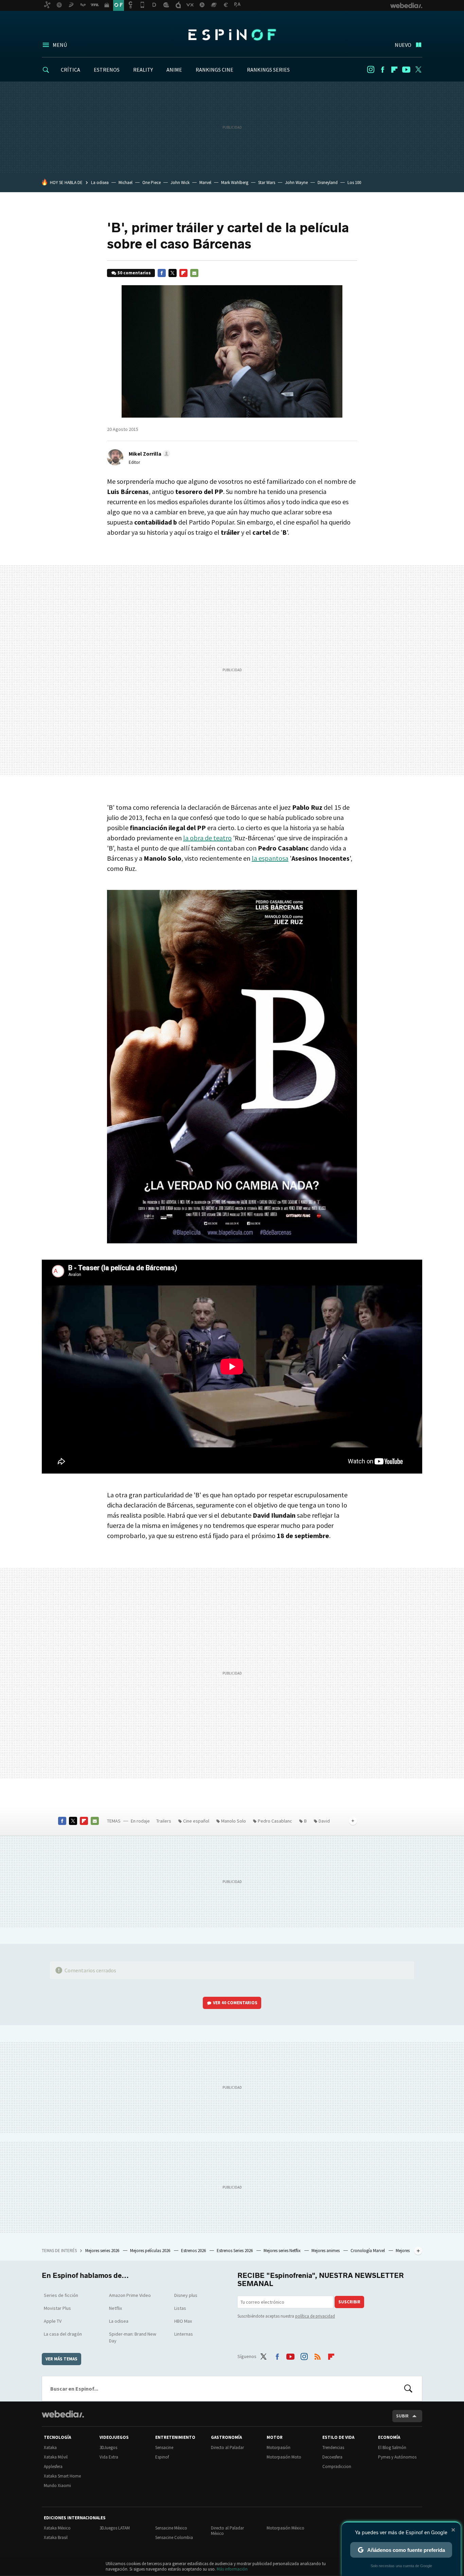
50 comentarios (134, 273)
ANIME (174, 70)
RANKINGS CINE (215, 70)
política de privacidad (315, 2316)
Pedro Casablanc (275, 1821)
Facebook (382, 70)
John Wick (180, 182)
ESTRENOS (107, 70)
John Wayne (296, 182)
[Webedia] (63, 2414)
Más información (232, 2569)
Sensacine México (171, 2528)
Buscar (408, 2389)
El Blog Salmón (392, 2447)
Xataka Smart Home (62, 2476)
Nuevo (403, 45)
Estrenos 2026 (194, 2251)
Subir (402, 2416)
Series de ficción (61, 2295)
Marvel (205, 182)
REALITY (143, 70)
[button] (148, 454)
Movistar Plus (57, 2308)
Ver (235, 2003)
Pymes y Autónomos (397, 2457)
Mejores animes (326, 2251)
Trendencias (333, 2447)
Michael (126, 182)
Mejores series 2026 (103, 2251)
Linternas (184, 2334)
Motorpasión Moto (284, 2457)
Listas (180, 2308)
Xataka (50, 2447)
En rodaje (140, 1821)
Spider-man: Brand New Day (133, 2337)
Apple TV (53, 2321)
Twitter (418, 70)
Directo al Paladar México (227, 2531)
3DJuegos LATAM (115, 2528)
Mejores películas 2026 (151, 2251)
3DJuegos (108, 2447)
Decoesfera (332, 2457)
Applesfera (53, 2467)
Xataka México (57, 2528)
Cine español (196, 1821)
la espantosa (270, 858)
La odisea (100, 182)
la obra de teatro (207, 838)
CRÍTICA (70, 70)
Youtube (406, 70)
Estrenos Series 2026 (235, 2251)
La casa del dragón (63, 2334)
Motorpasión (279, 2447)
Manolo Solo (234, 1821)
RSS (318, 2355)
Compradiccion (337, 2467)
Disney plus (186, 2295)
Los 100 (354, 182)
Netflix (115, 2308)
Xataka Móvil (56, 2457)
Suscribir (349, 2302)
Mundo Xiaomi (57, 2486)
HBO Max (183, 2321)
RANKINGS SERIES (268, 70)
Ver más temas (61, 2359)
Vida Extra (109, 2457)
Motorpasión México (285, 2528)
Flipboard (394, 70)
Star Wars (267, 182)
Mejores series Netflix (283, 2251)
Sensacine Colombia (174, 2537)
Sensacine (164, 2447)
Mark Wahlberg (235, 182)
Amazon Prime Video (130, 2295)
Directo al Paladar (227, 2447)
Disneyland (328, 182)
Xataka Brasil (56, 2537)
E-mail (194, 273)
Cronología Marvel (368, 2251)
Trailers (164, 1821)
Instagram (371, 70)
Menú (60, 45)
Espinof (232, 35)
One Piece (151, 182)
